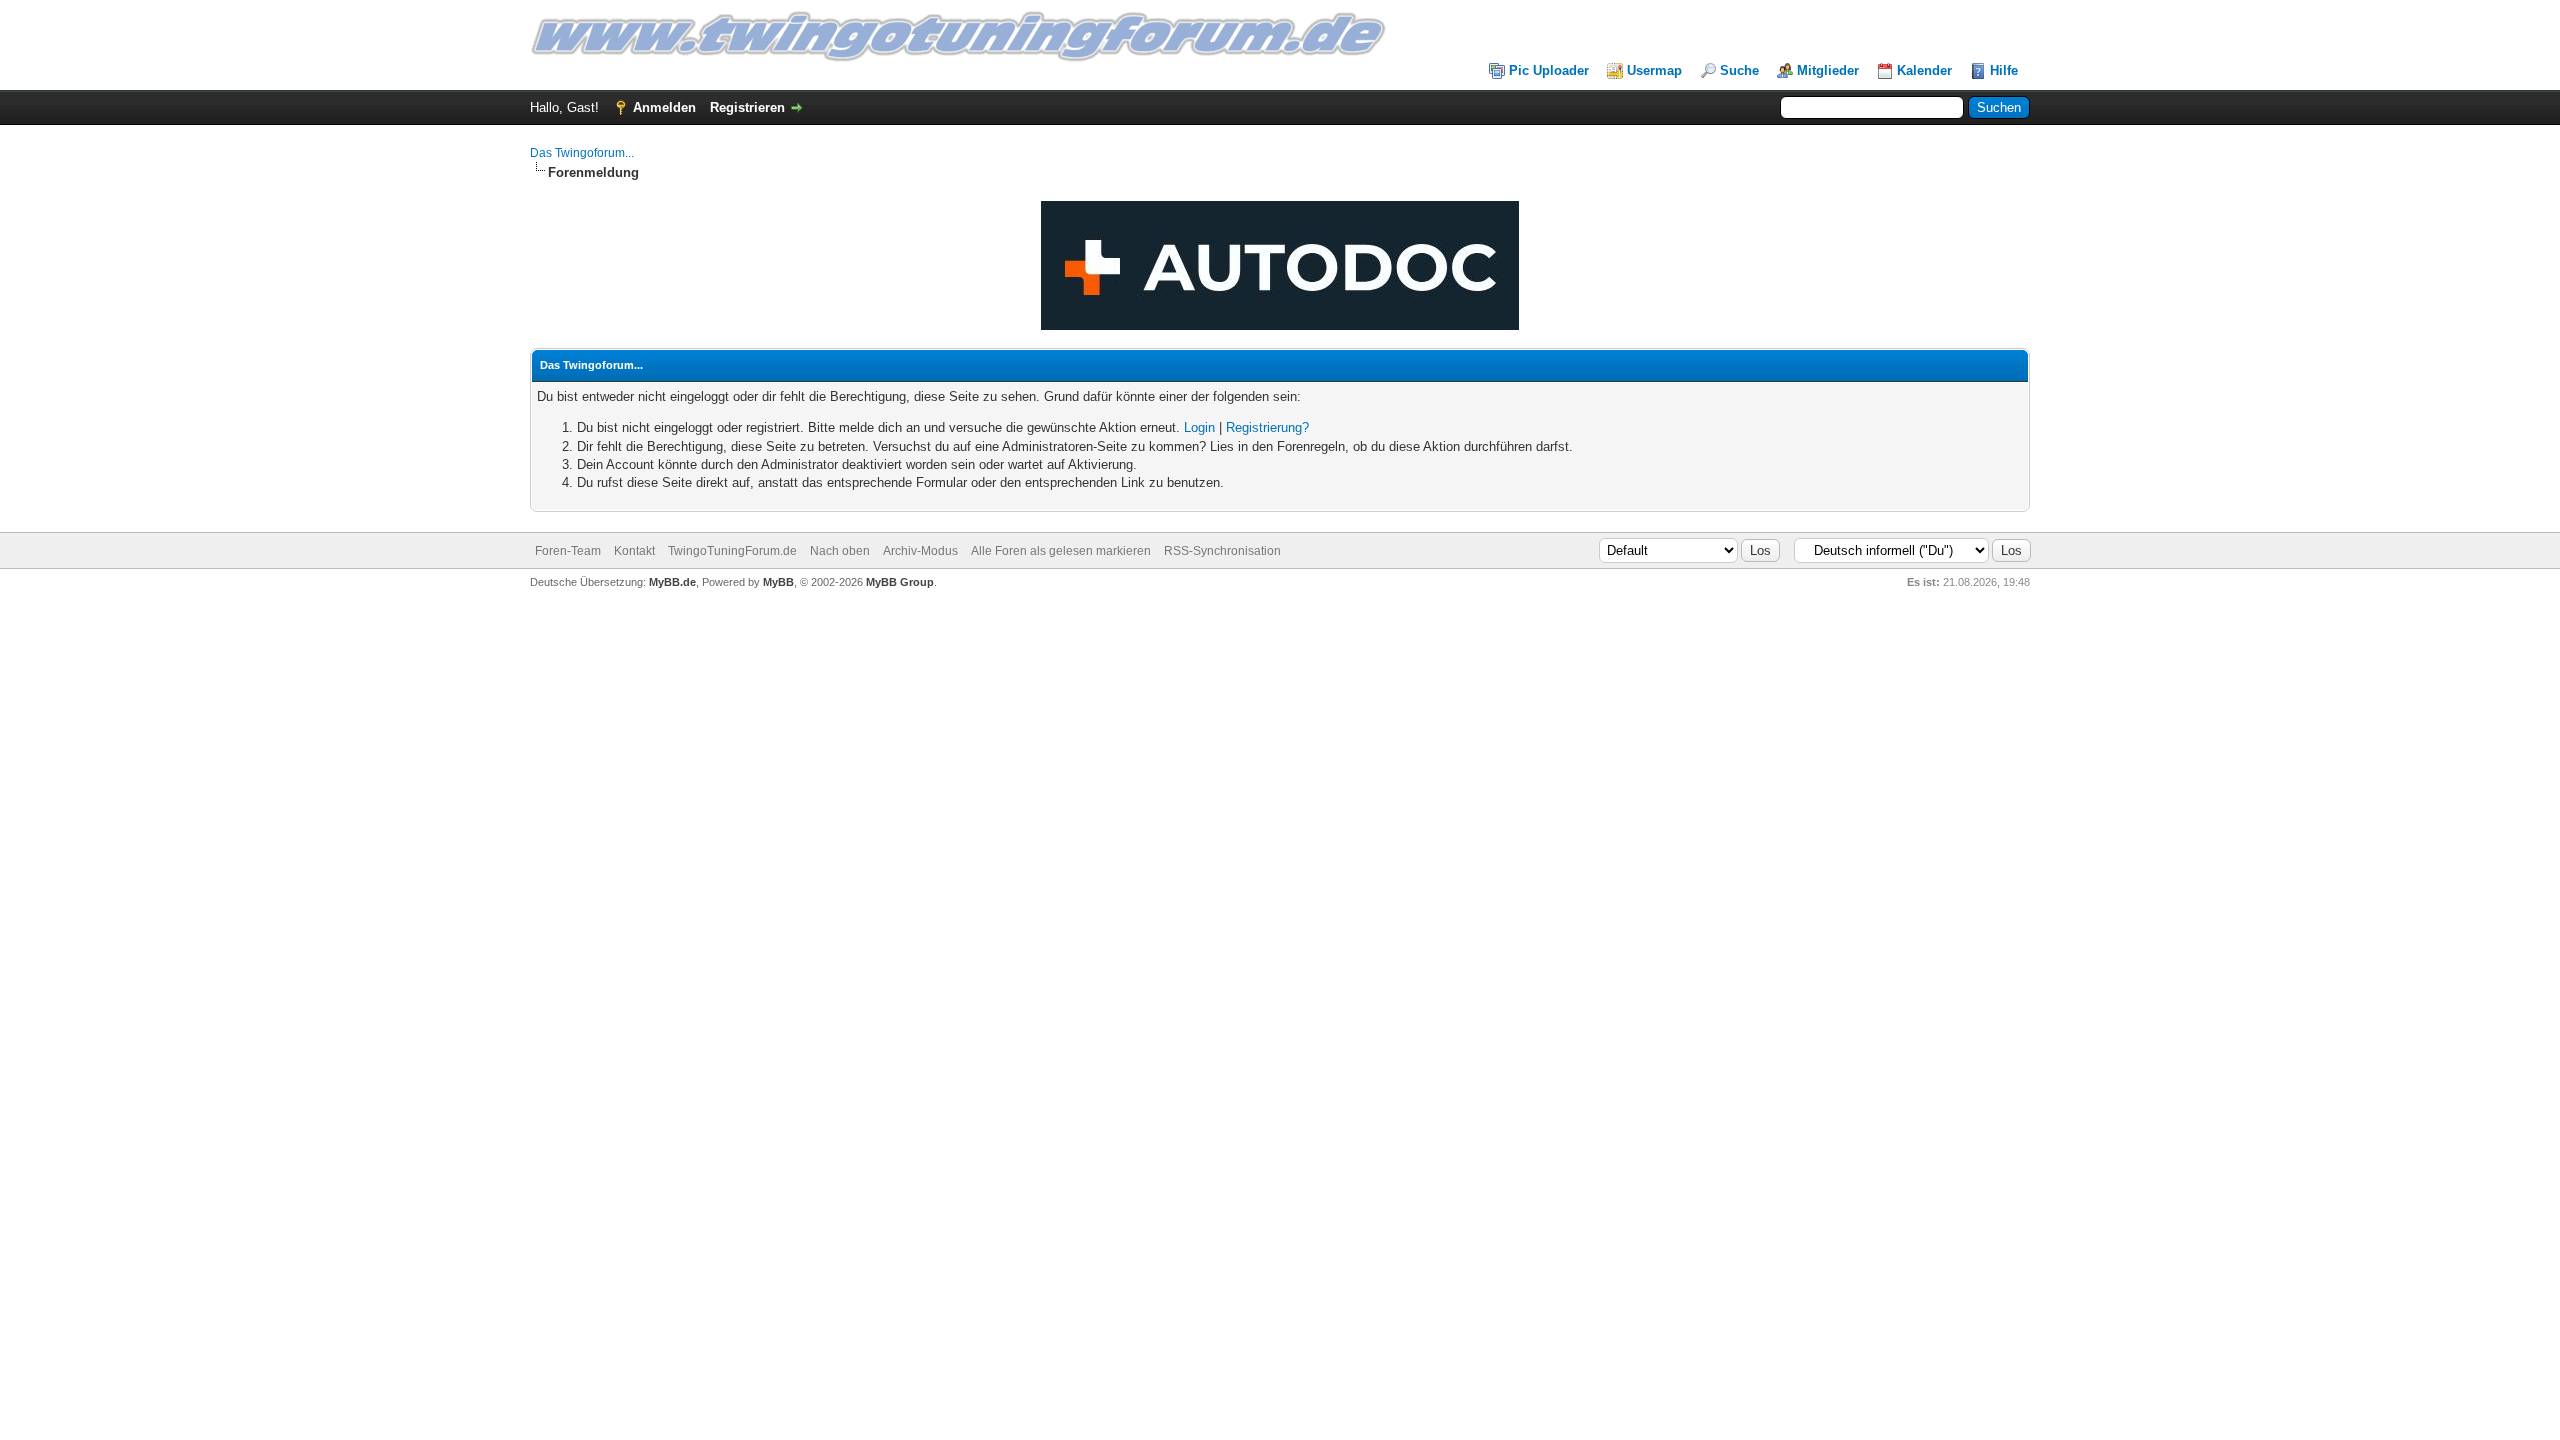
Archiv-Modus (920, 551)
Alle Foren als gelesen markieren (1061, 551)
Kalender (1924, 70)
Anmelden (664, 107)
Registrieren (747, 107)
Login (1199, 427)
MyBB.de (672, 582)
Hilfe (2004, 70)
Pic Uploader (1549, 70)
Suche (1739, 70)
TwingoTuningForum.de (732, 551)
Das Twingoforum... (582, 153)
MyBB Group (900, 582)
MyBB (778, 582)
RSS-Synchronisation (1222, 551)
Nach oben (840, 551)
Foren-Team (568, 551)
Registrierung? (1267, 427)
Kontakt (634, 551)
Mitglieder (1828, 70)
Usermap (1654, 70)
